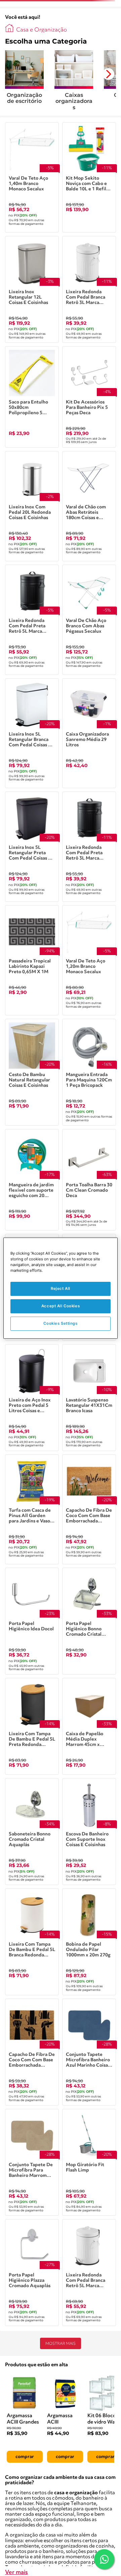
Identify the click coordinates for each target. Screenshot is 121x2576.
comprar (25, 2457)
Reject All (61, 1289)
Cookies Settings (60, 1323)
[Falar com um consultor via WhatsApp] (104, 2559)
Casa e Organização (42, 30)
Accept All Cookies (61, 1306)
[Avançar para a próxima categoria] (108, 74)
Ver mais (16, 2572)
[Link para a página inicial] (9, 28)
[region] (61, 1288)
